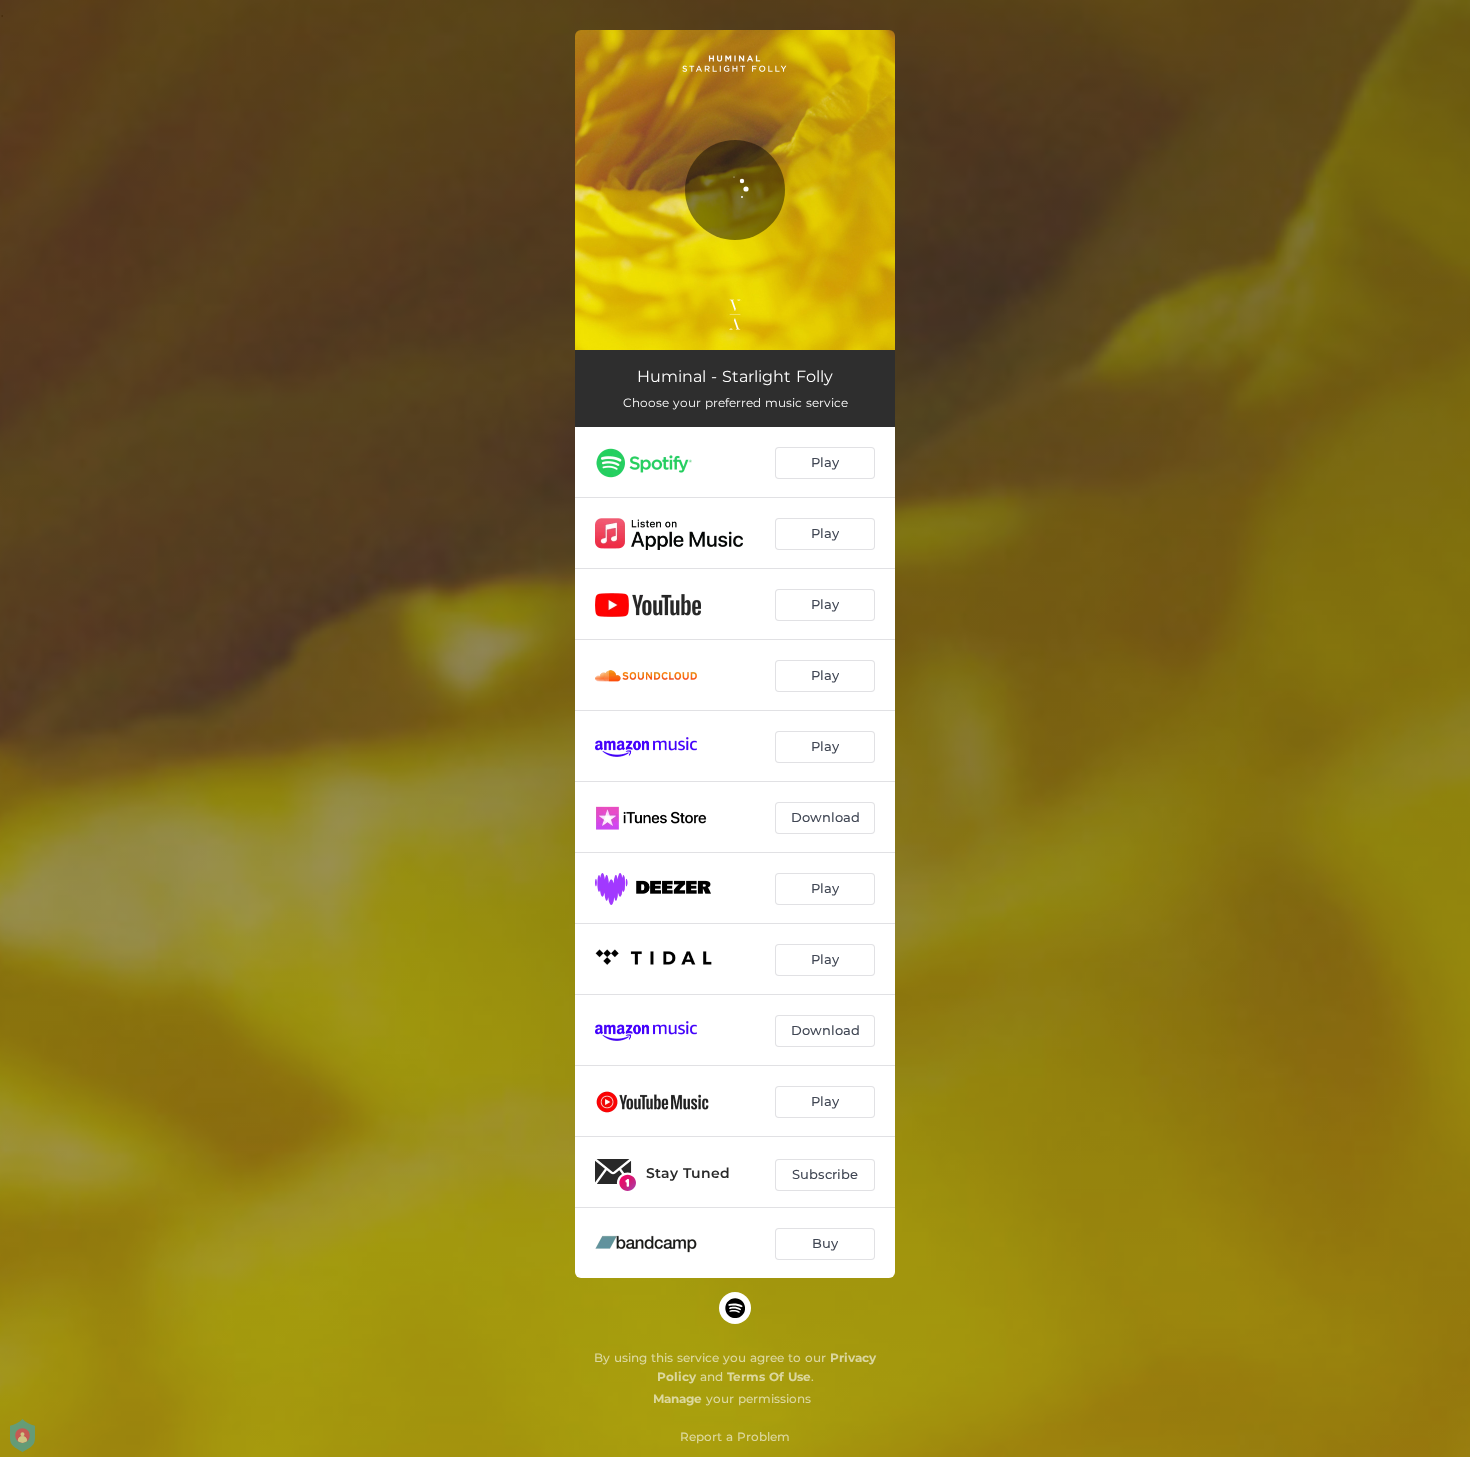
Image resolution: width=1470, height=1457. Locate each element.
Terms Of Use (769, 1376)
